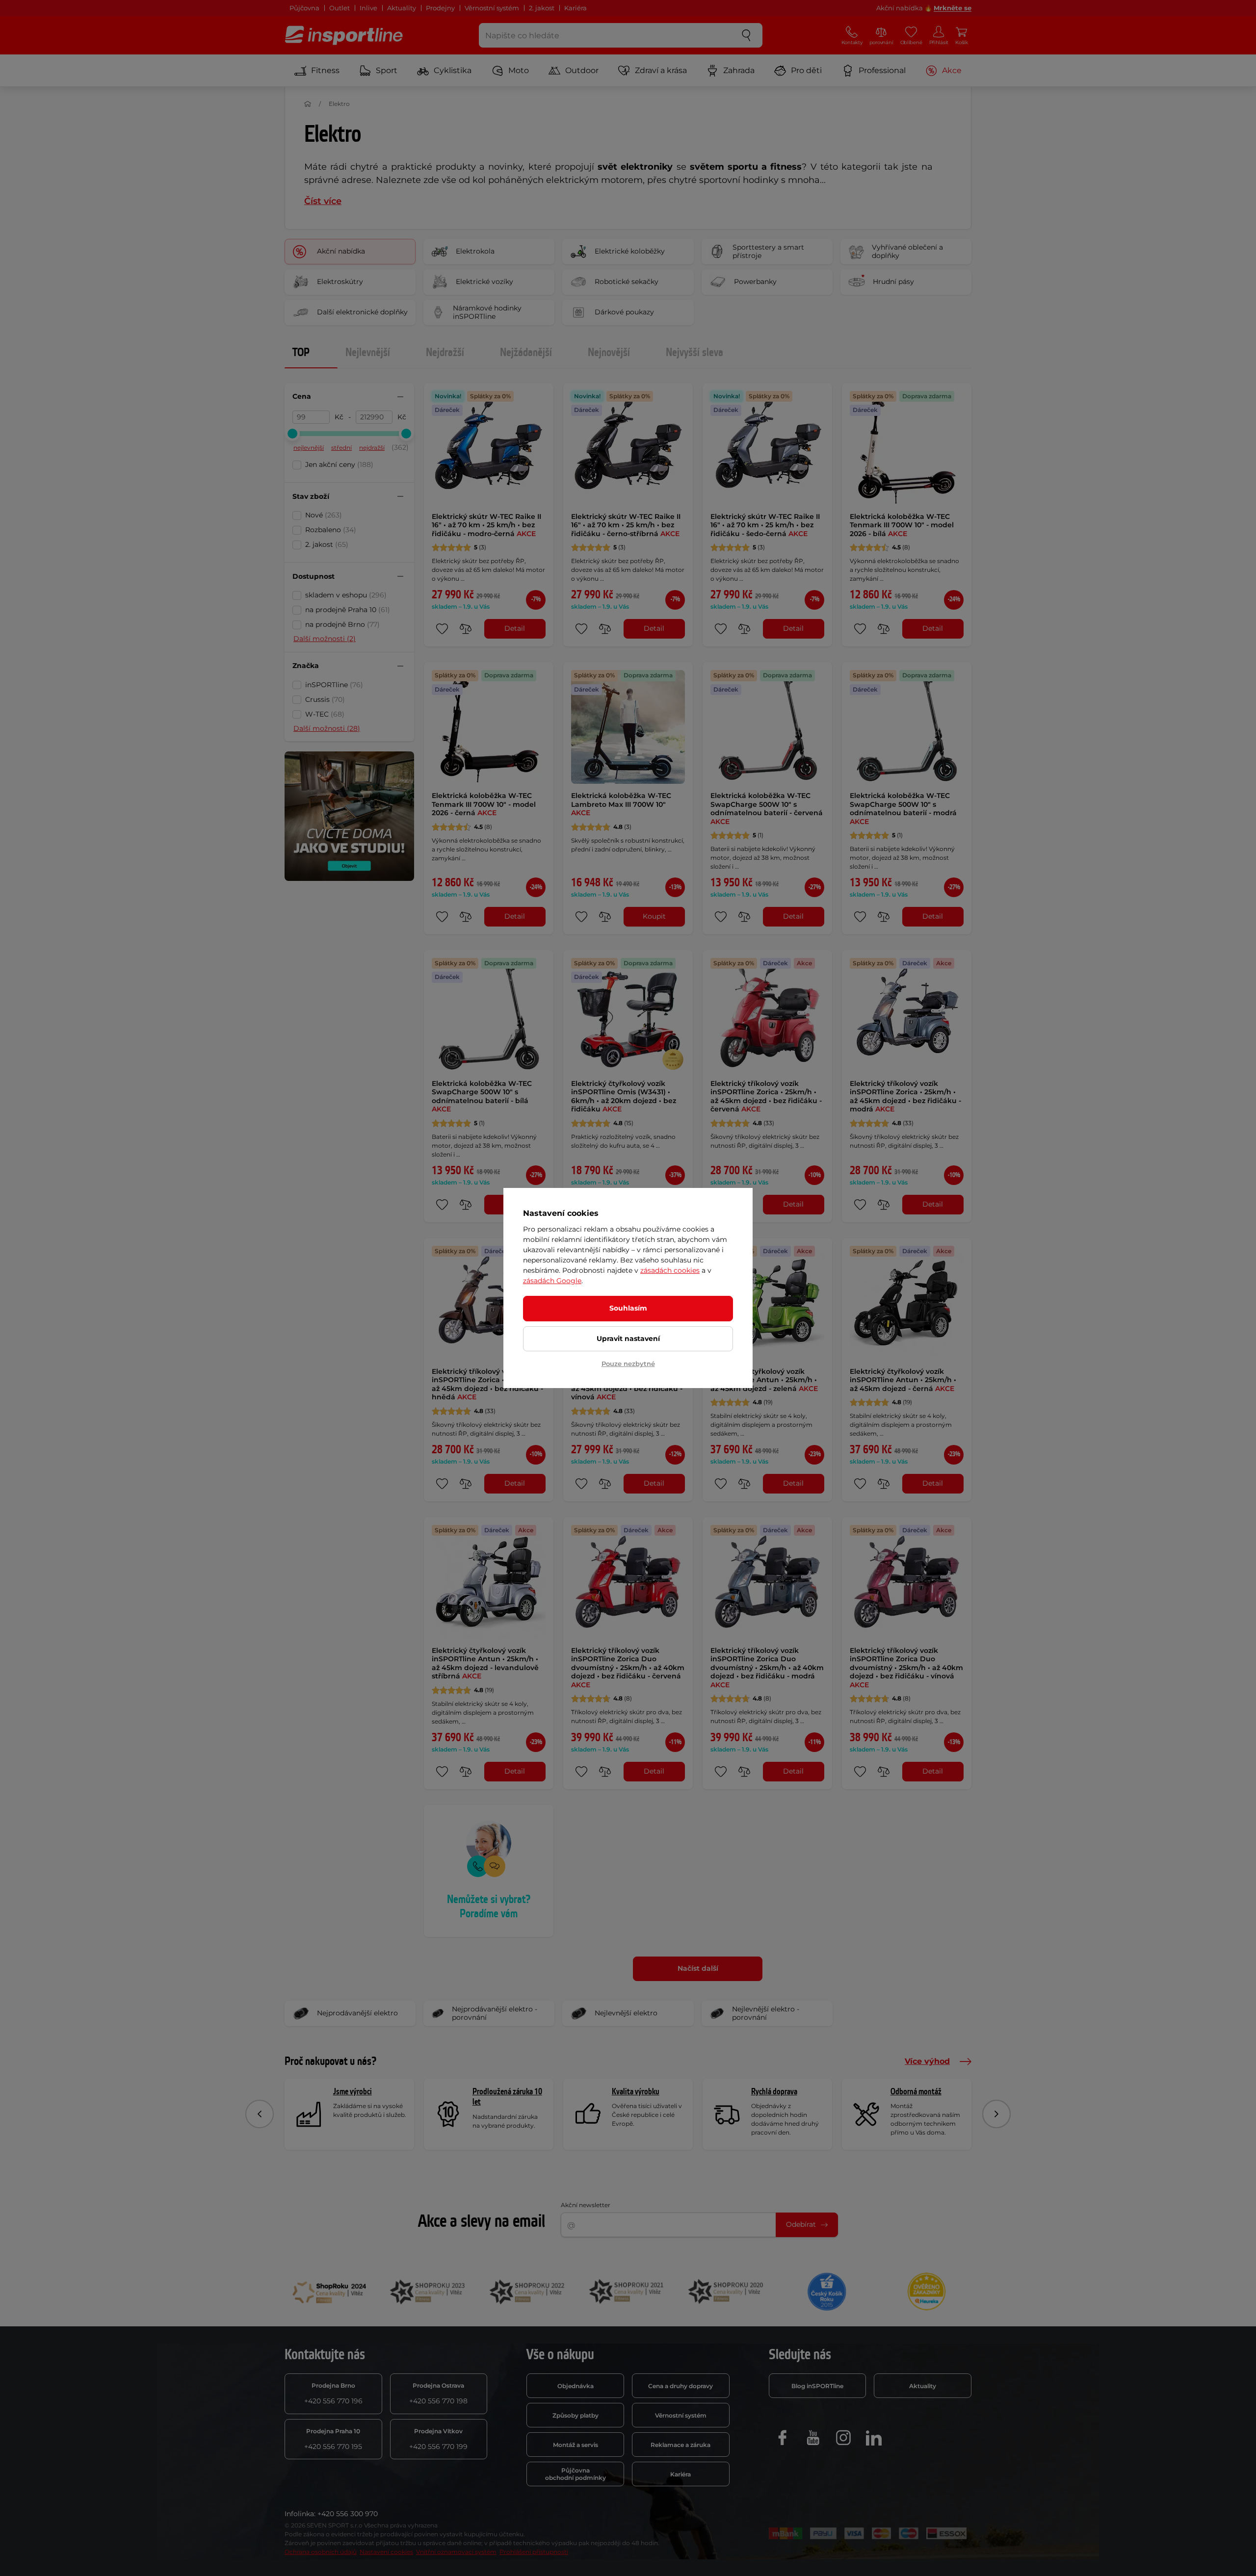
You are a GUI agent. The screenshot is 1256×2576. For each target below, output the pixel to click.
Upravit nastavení (628, 1339)
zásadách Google (552, 1281)
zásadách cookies (670, 1270)
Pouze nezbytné (628, 1364)
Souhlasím (628, 1308)
